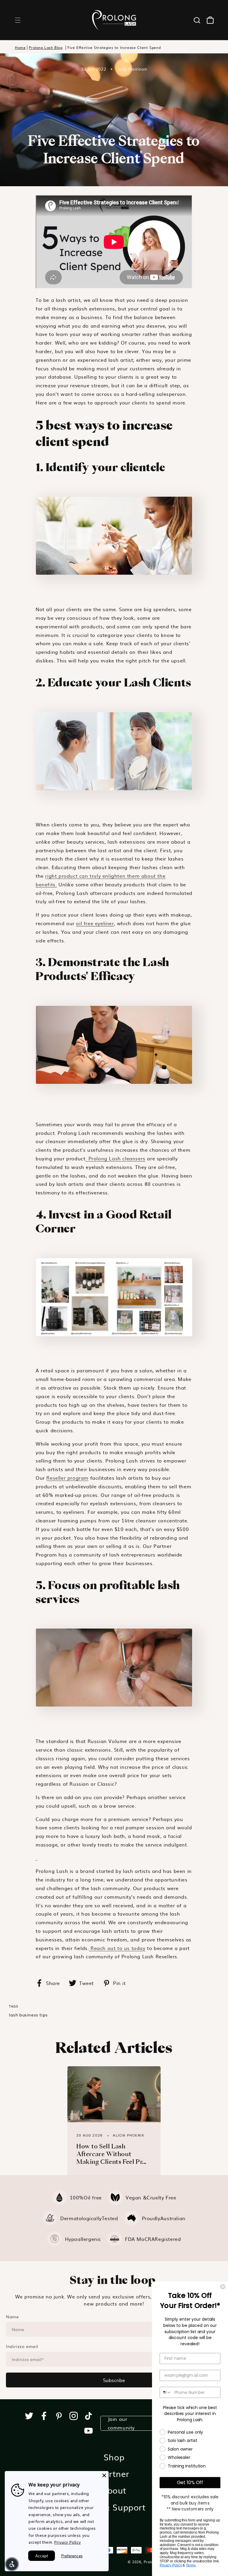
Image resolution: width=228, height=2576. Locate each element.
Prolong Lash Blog (46, 48)
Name (12, 2317)
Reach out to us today (117, 1948)
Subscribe (114, 2380)
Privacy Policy (68, 2542)
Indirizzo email (22, 2346)
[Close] (104, 2475)
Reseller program (67, 1478)
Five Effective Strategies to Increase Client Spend (114, 48)
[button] (18, 20)
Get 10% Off (190, 2482)
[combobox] (166, 2392)
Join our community (121, 2423)
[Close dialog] (223, 2287)
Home (20, 48)
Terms (191, 2565)
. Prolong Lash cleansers (115, 1158)
